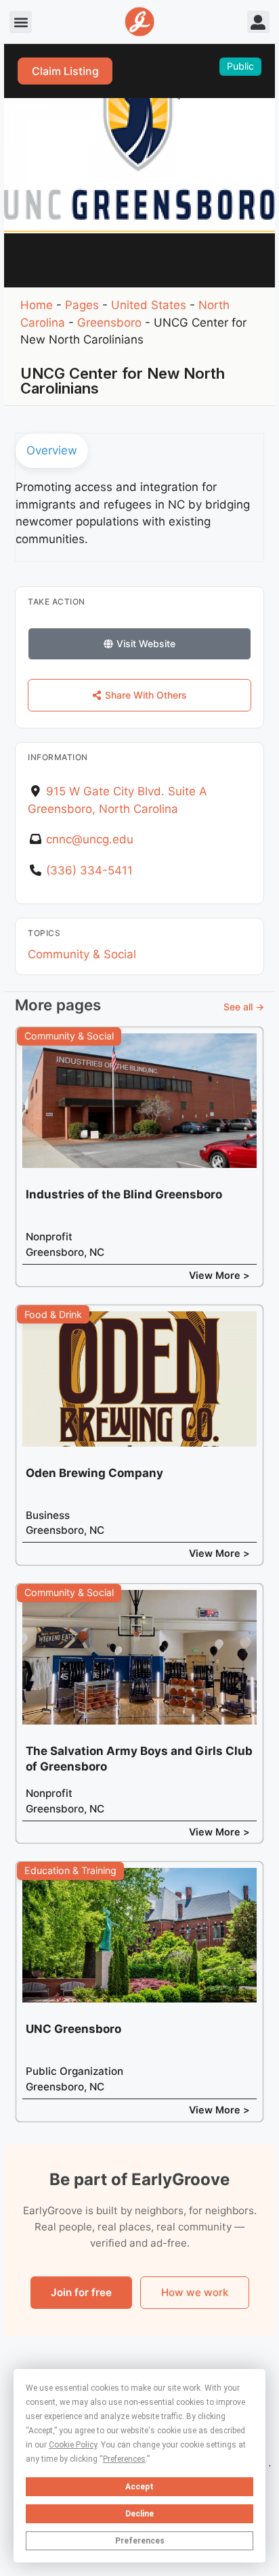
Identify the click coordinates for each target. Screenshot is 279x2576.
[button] (21, 22)
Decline (139, 2514)
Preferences (140, 2541)
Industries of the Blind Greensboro (124, 1194)
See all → (244, 1007)
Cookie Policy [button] (73, 2445)
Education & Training (70, 1870)
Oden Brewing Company (94, 1473)
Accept (139, 2487)
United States (149, 305)
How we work (195, 2292)
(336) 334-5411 (89, 870)
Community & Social (82, 954)
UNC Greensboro (73, 2029)
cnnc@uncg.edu (90, 839)
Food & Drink (53, 1314)
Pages (82, 305)
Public (240, 66)
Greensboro (109, 323)
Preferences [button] (124, 2459)
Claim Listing (65, 71)
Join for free (81, 2292)
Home (37, 305)
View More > (219, 1275)
